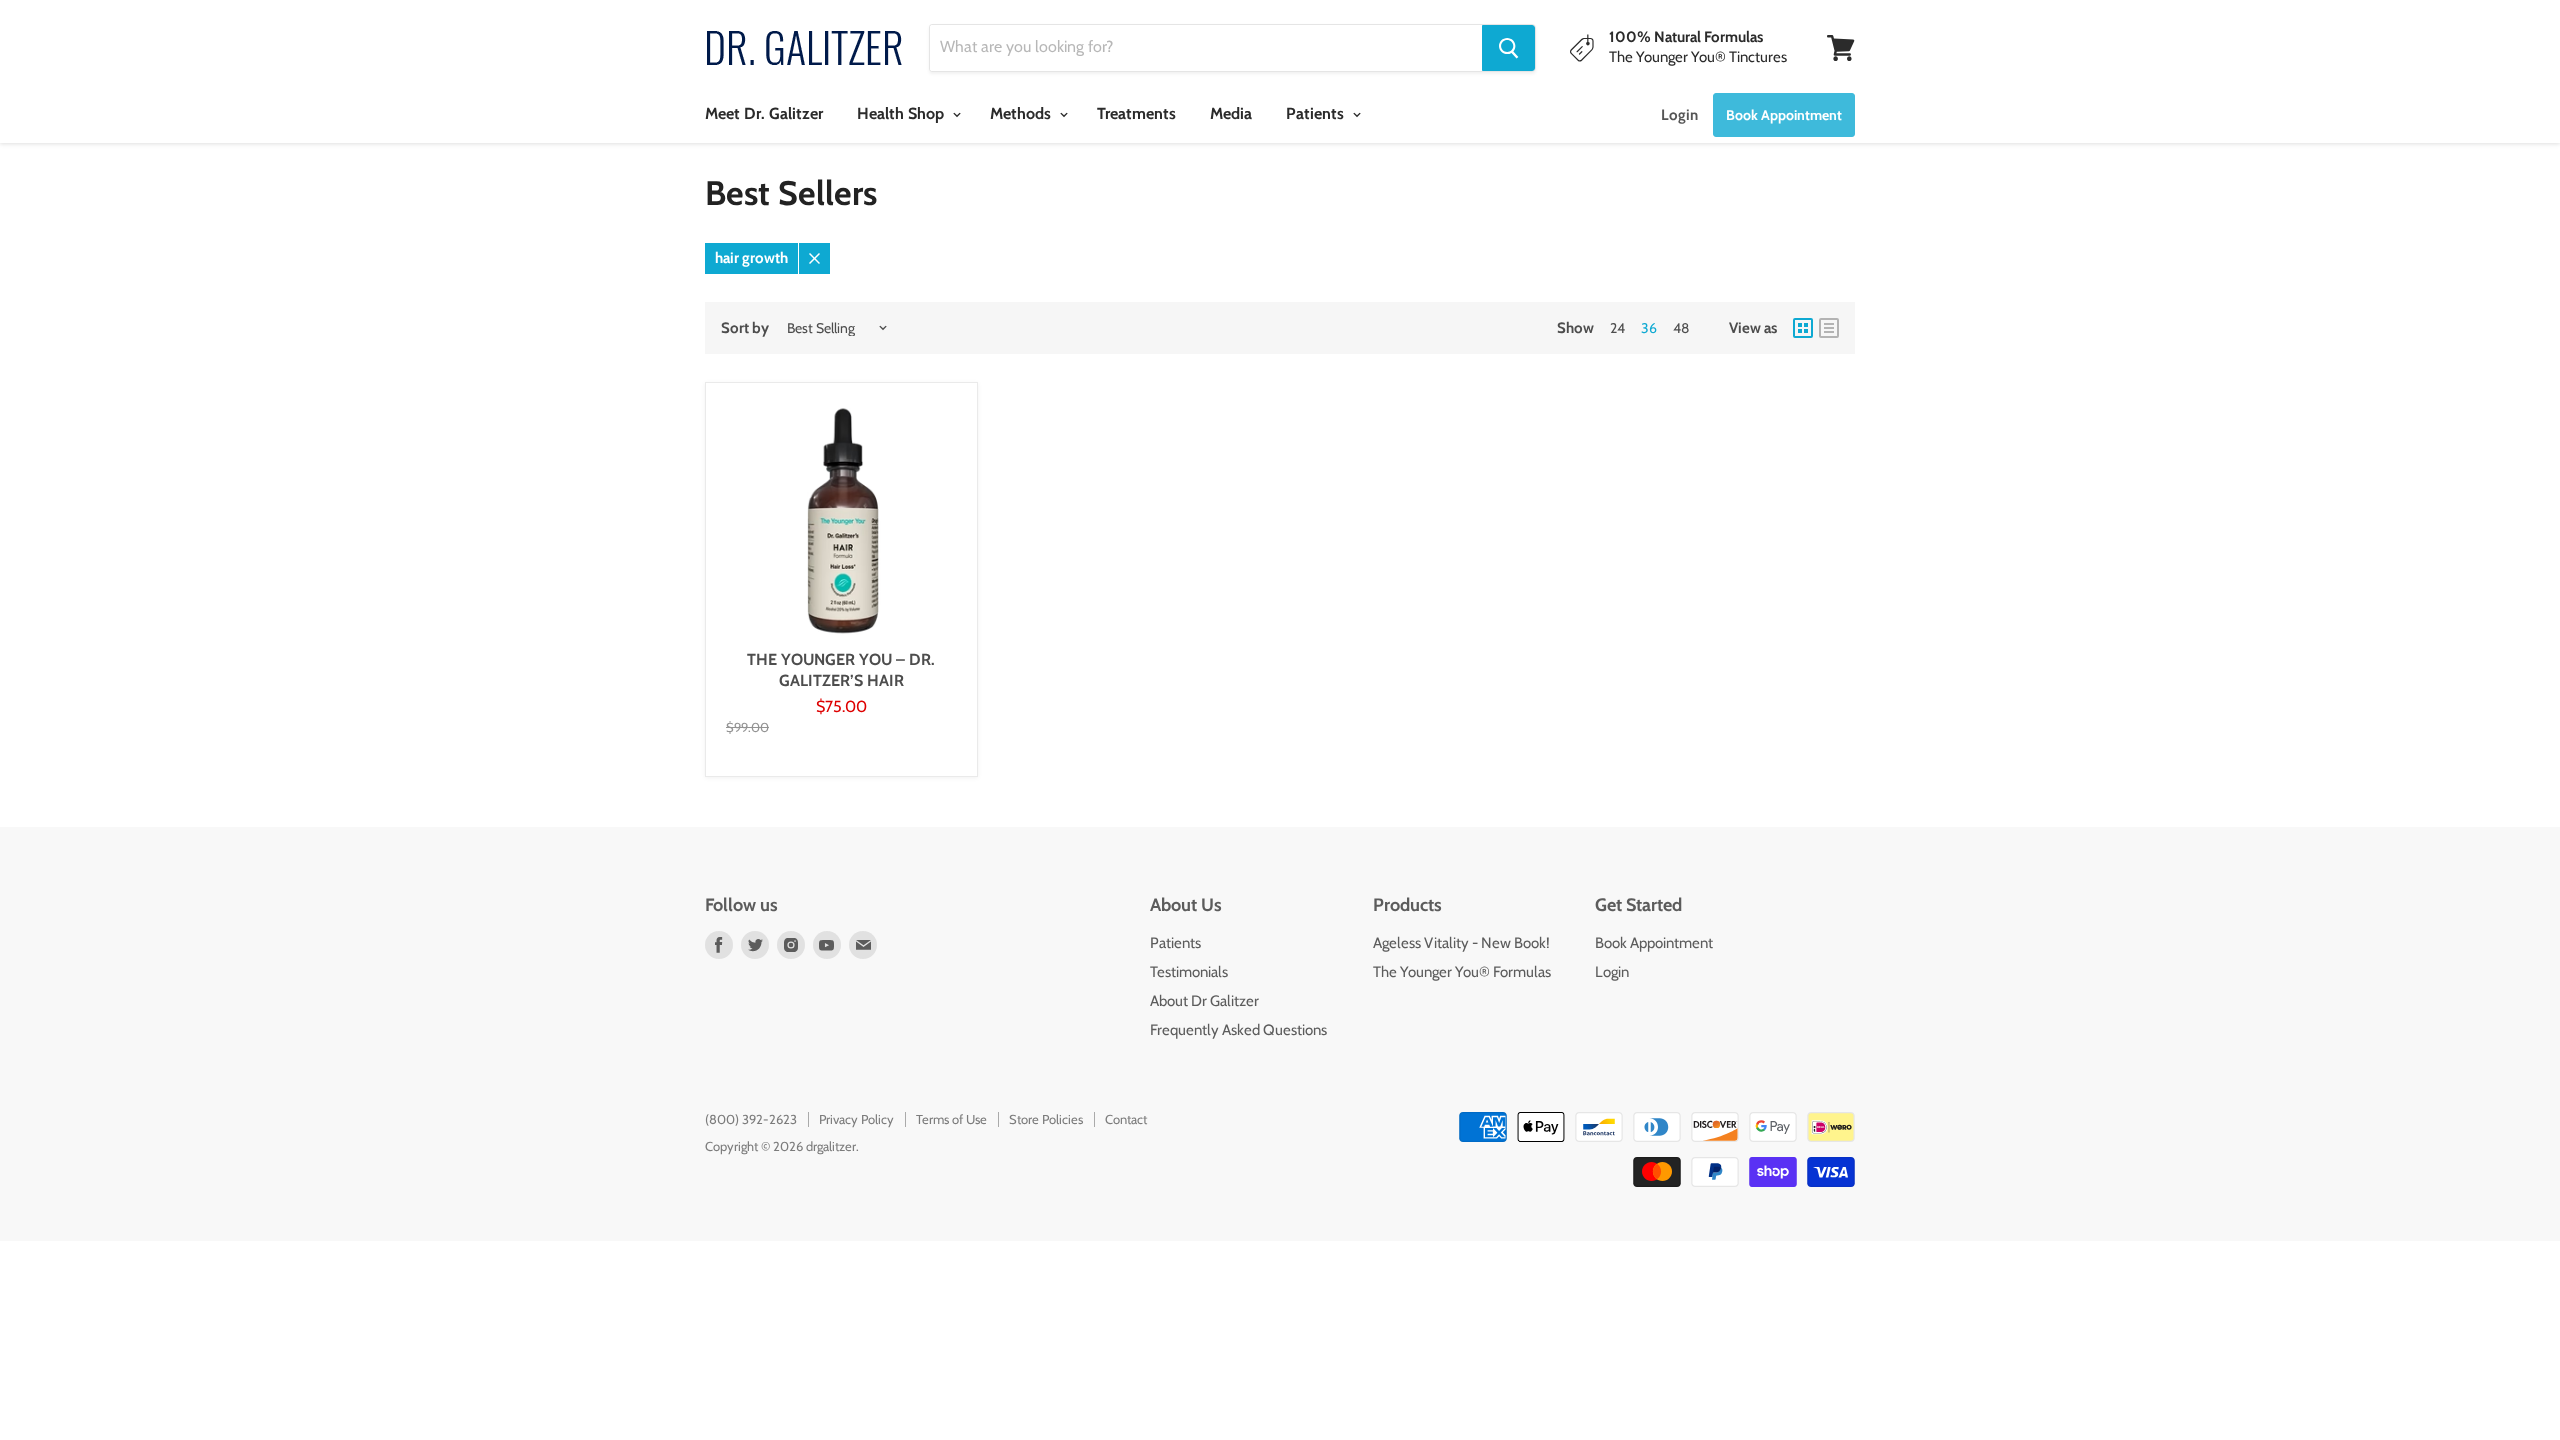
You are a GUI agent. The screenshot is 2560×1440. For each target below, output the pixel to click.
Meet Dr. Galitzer (764, 113)
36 (1649, 328)
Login (1679, 115)
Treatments (1136, 113)
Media (1231, 113)
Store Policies (1046, 1119)
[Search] (1508, 48)
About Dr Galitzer (1204, 1001)
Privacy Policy (856, 1119)
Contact (1126, 1119)
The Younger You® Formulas (1462, 972)
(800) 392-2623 (751, 1119)
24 (1617, 328)
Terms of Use (951, 1119)
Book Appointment (1654, 943)
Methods (1022, 113)
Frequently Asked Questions (1238, 1030)
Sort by (745, 328)
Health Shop (902, 113)
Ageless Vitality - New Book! (1461, 943)
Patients (1317, 113)
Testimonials (1189, 972)
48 (1681, 328)
